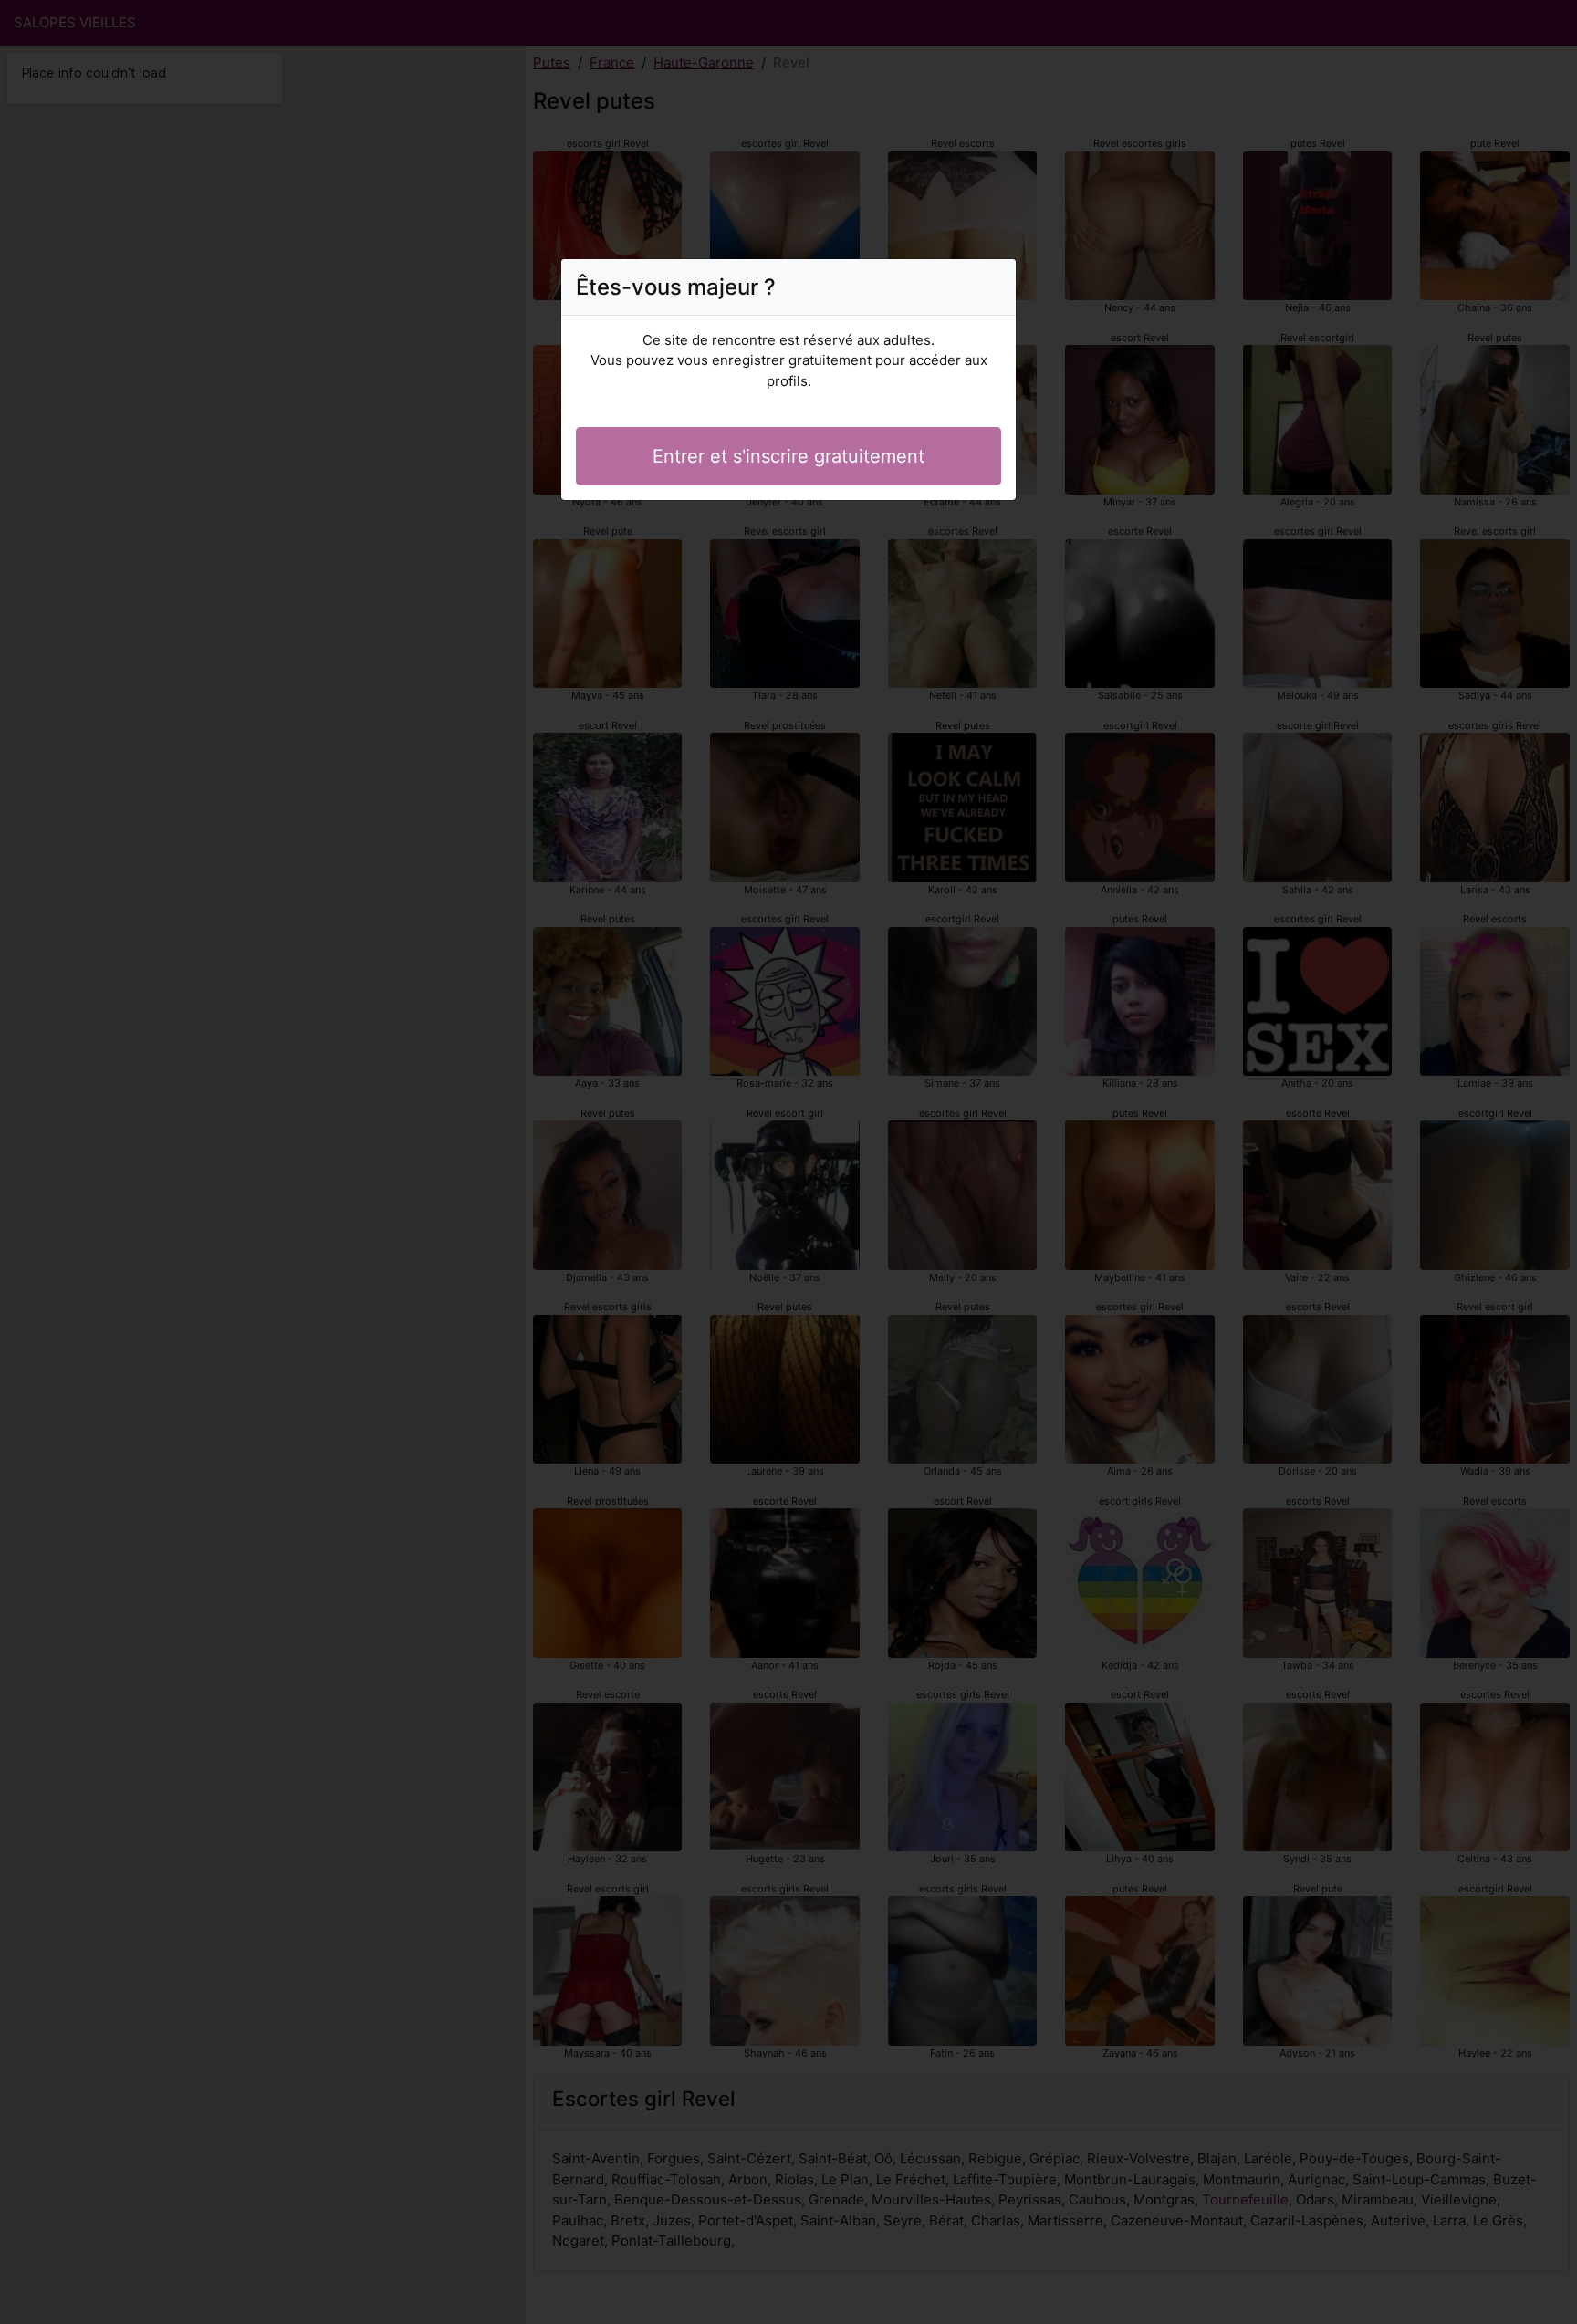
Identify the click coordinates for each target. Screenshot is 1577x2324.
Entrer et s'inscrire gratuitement (788, 456)
